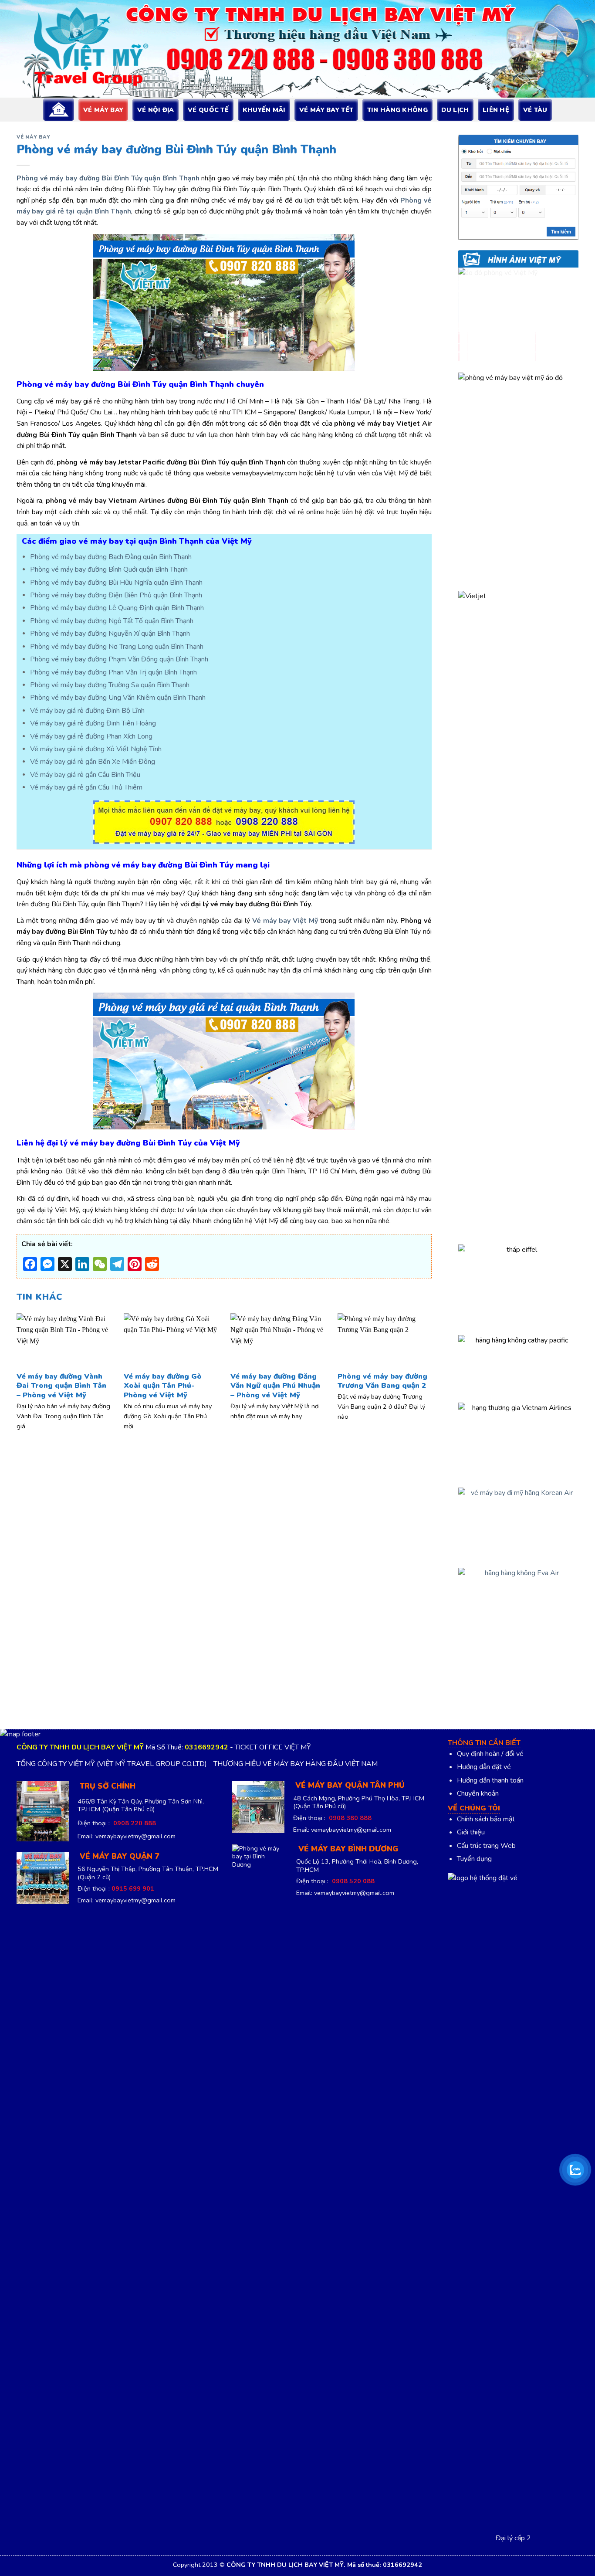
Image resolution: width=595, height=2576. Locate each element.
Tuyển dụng (474, 1859)
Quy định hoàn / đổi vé (490, 1754)
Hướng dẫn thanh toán (490, 1780)
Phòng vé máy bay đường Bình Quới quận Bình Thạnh (109, 569)
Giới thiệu (471, 1832)
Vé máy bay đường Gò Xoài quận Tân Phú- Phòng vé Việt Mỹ (163, 1386)
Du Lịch (455, 110)
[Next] (419, 1359)
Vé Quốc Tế (208, 110)
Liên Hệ (496, 110)
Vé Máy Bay (103, 110)
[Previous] (30, 1359)
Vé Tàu (535, 110)
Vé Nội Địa (156, 110)
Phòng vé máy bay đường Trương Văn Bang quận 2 (382, 1381)
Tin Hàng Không (397, 110)
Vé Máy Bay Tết (326, 110)
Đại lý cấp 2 (513, 2538)
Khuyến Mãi (264, 110)
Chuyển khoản (478, 1793)
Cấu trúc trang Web (486, 1846)
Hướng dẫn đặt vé (484, 1767)
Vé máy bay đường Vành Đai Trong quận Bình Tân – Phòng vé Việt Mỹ (61, 1386)
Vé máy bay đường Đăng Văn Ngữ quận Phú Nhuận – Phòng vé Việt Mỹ (275, 1386)
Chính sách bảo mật (486, 1819)
